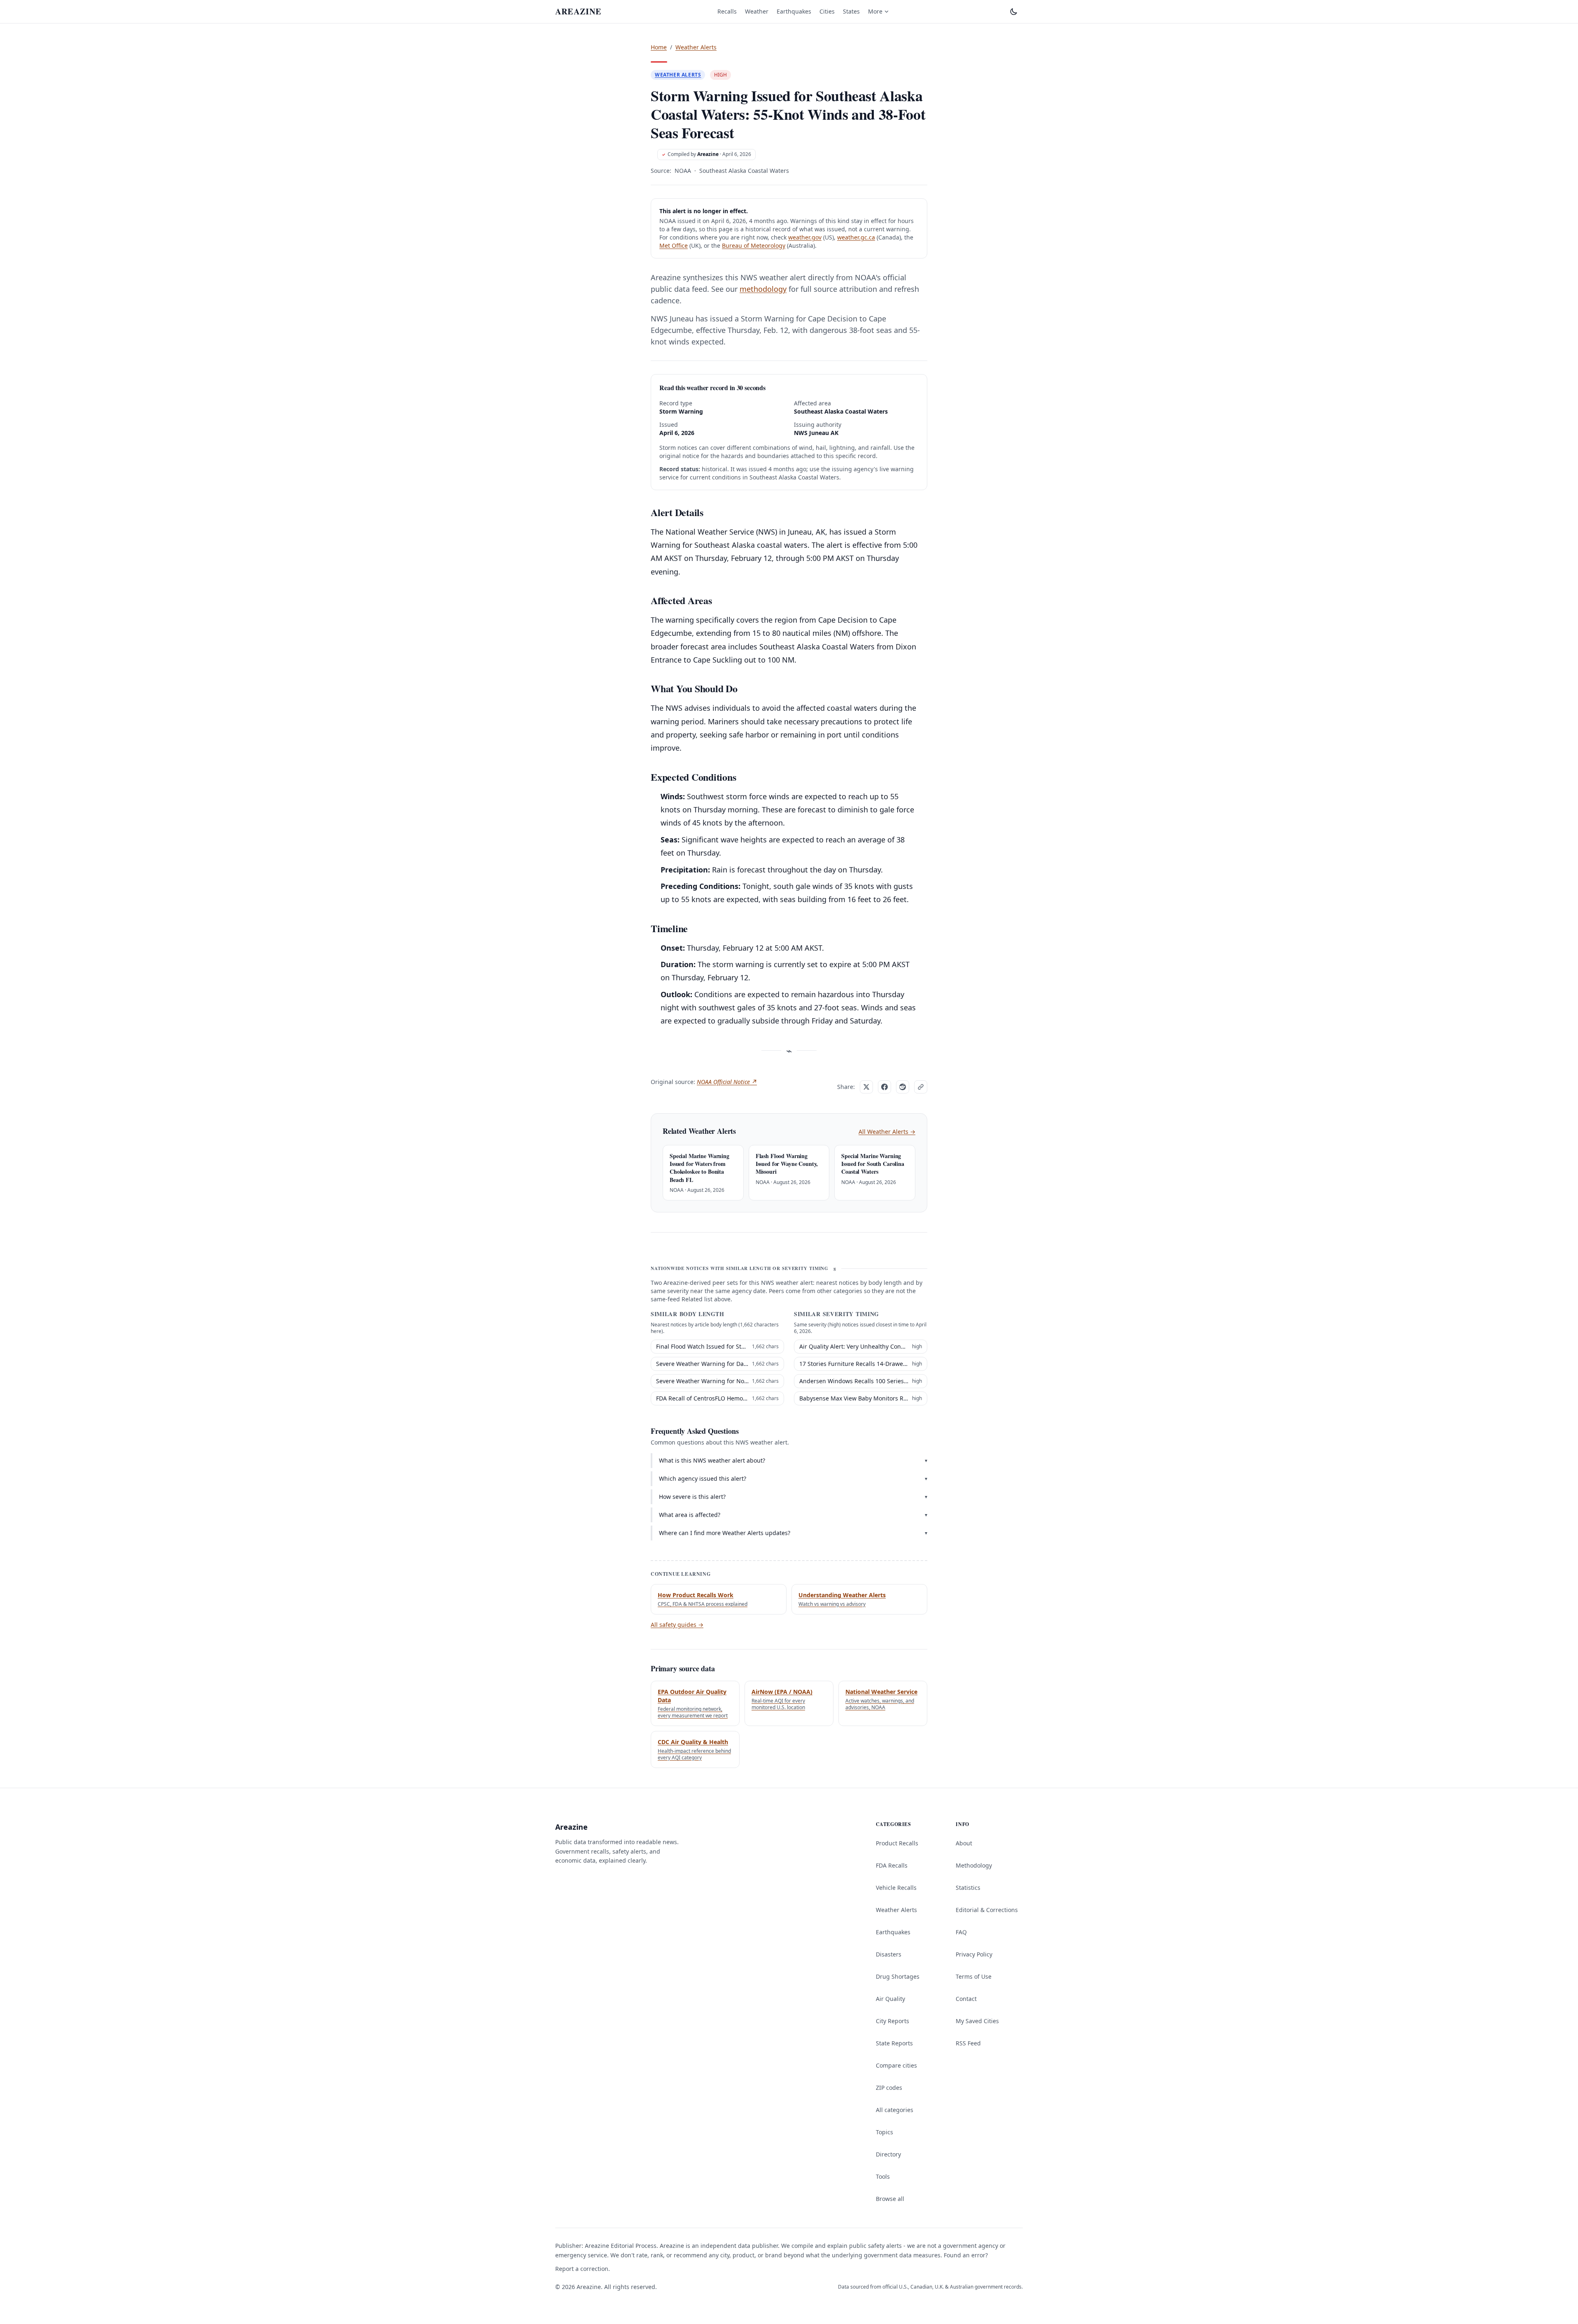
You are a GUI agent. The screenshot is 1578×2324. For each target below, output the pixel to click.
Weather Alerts (696, 47)
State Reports (894, 2043)
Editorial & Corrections (987, 1910)
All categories (895, 2110)
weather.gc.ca (856, 237)
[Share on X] (866, 1087)
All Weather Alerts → (887, 1132)
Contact (966, 1999)
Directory (888, 2154)
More (875, 11)
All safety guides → (677, 1625)
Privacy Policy (974, 1954)
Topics (884, 2132)
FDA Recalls (892, 1865)
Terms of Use (974, 1976)
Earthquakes (794, 11)
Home (659, 47)
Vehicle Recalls (896, 1888)
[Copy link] (921, 1087)
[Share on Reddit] (903, 1087)
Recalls (727, 11)
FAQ (961, 1932)
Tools (883, 2176)
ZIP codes (889, 2088)
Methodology (974, 1865)
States (851, 11)
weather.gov (805, 237)
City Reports (893, 2021)
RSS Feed (968, 2043)
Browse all (890, 2199)
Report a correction (582, 2269)
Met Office (674, 245)
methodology (763, 289)
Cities (827, 11)
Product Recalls (897, 1843)
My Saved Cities (977, 2021)
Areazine (708, 154)
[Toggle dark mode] (1014, 12)
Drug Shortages (898, 1976)
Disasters (889, 1954)
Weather (757, 11)
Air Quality (890, 1999)
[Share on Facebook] (884, 1087)
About (964, 1843)
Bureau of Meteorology (754, 245)
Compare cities (896, 2065)
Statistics (968, 1888)
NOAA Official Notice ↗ (727, 1082)
